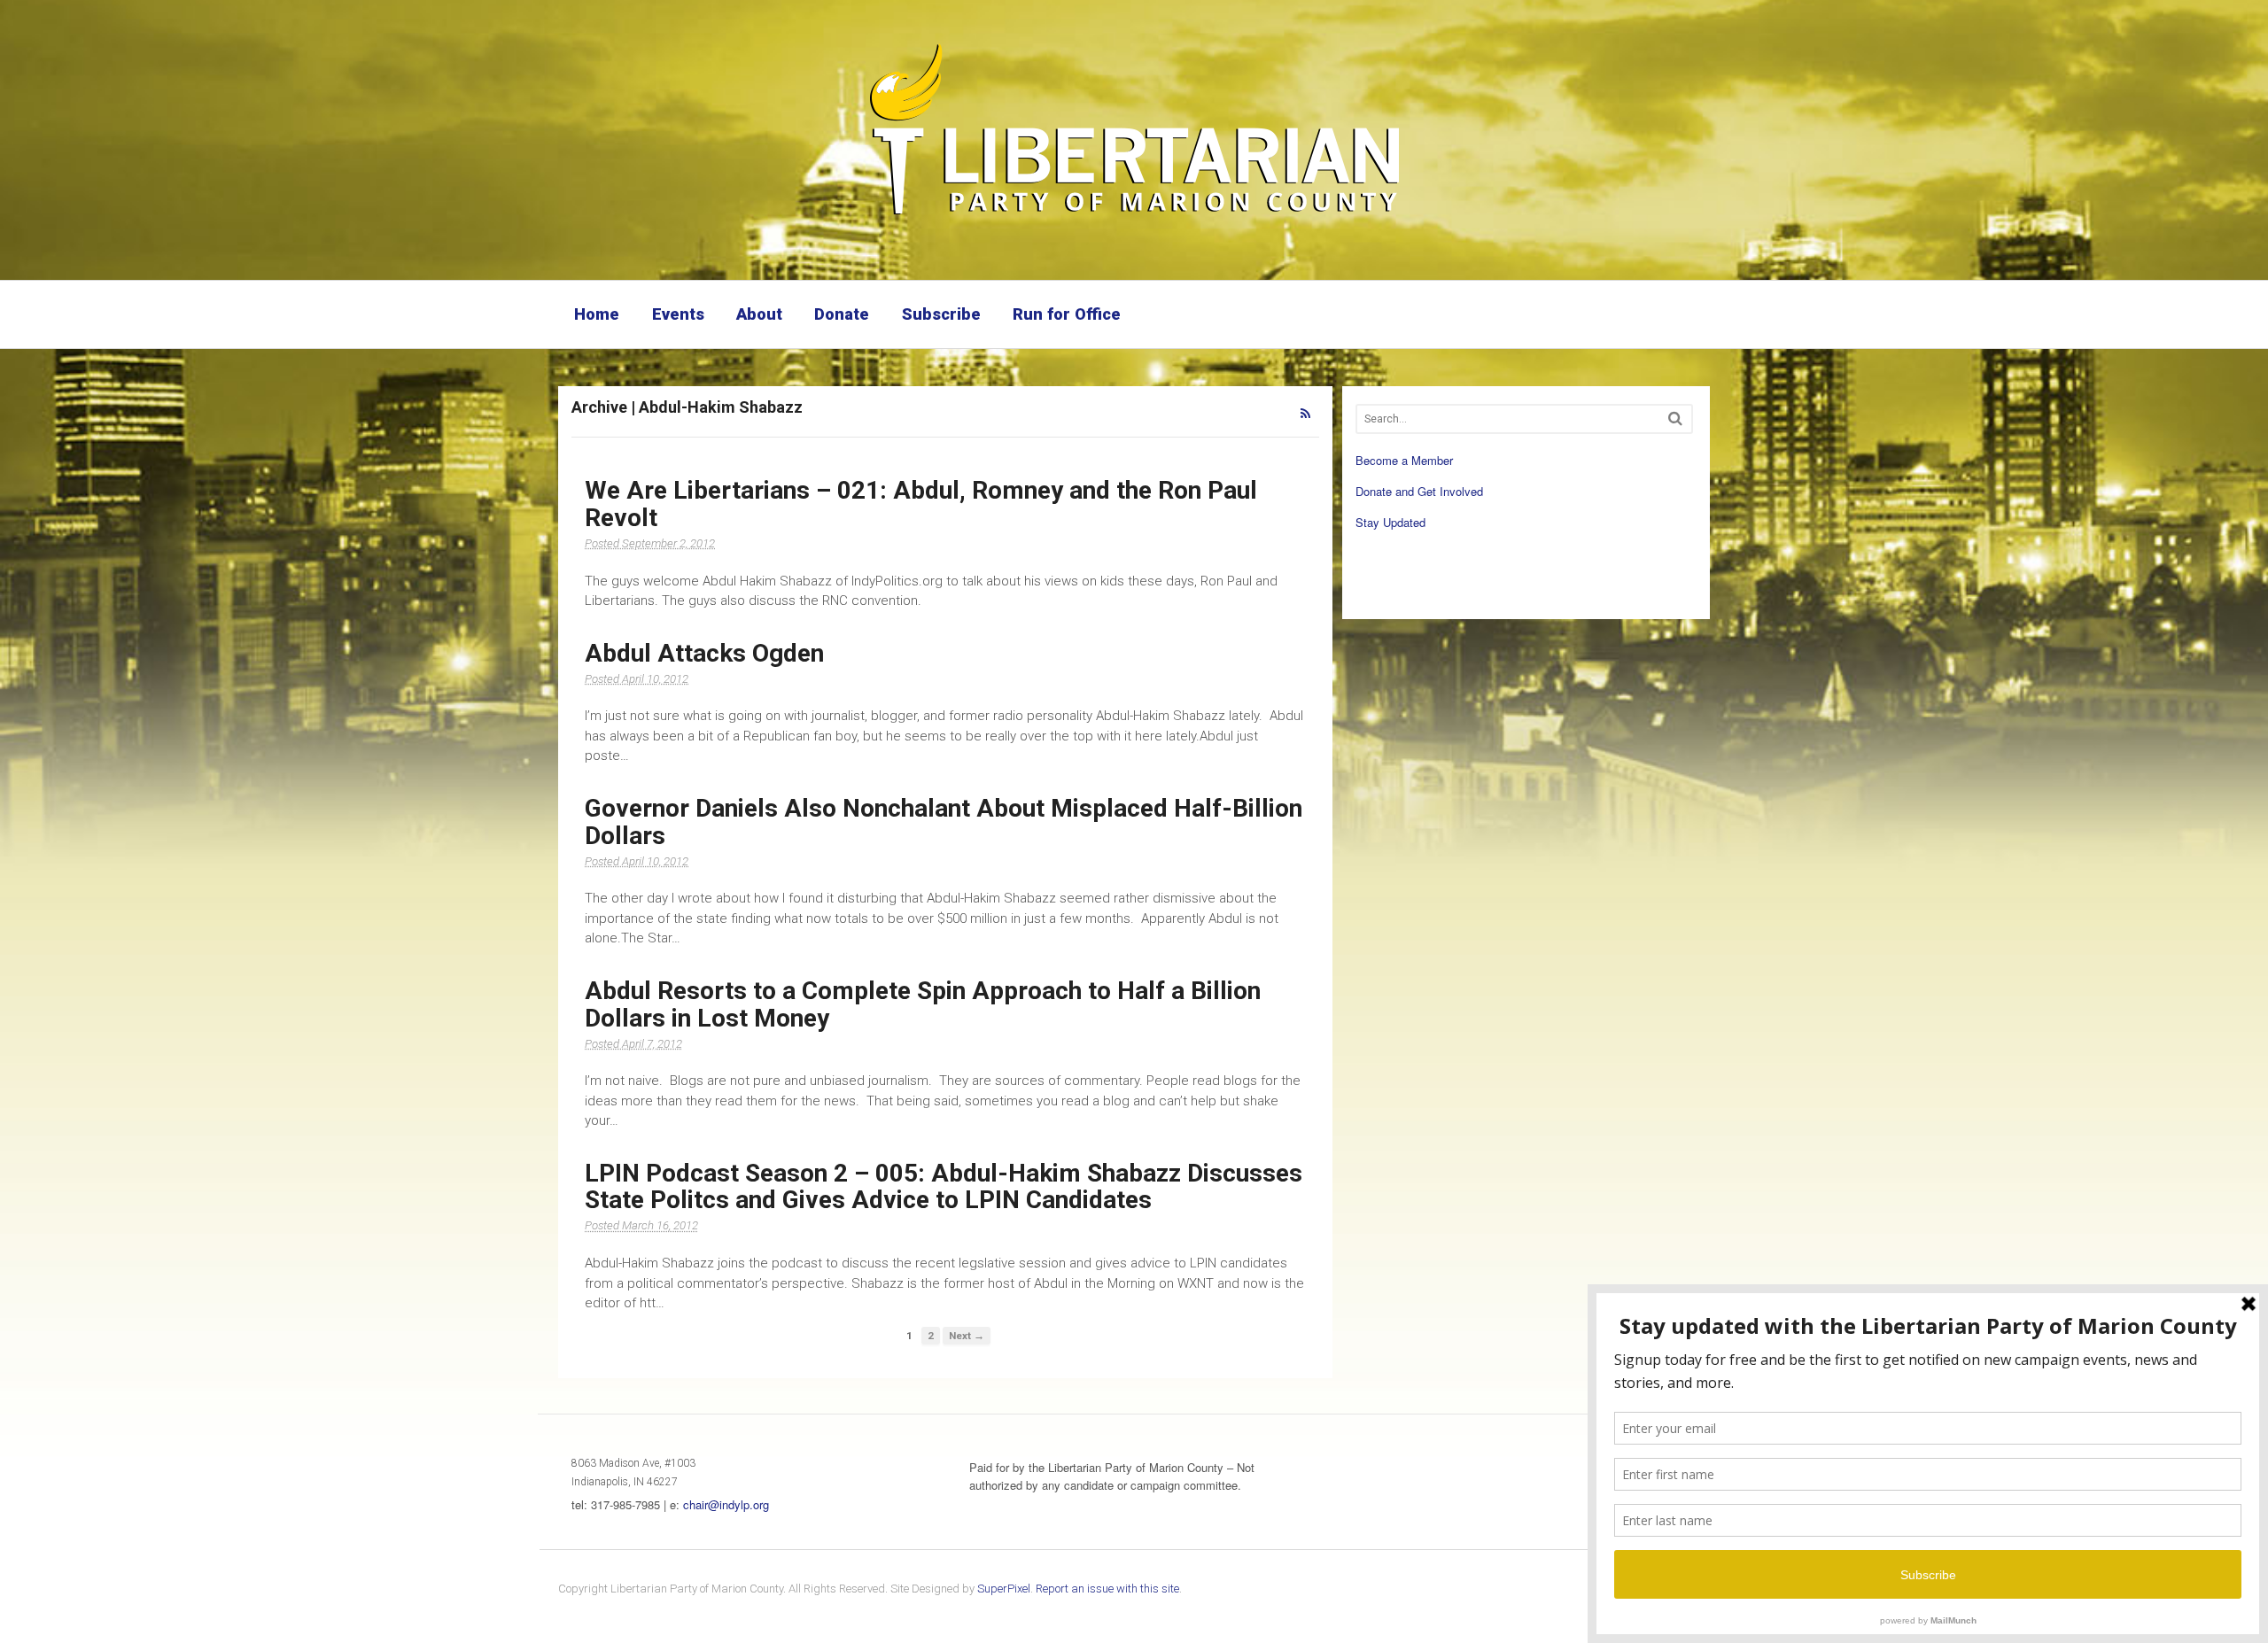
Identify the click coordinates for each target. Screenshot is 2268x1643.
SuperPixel (1004, 1589)
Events (678, 314)
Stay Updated (1390, 522)
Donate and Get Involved (1419, 491)
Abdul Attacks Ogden (704, 653)
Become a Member (1404, 460)
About (759, 314)
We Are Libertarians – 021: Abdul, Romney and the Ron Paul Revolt (921, 504)
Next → (967, 1336)
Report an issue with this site (1107, 1589)
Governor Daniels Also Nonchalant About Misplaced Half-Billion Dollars (944, 822)
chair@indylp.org (726, 1504)
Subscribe (941, 314)
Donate (842, 314)
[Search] (1675, 418)
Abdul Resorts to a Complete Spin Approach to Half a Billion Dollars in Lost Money (923, 1004)
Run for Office (1067, 314)
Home (597, 314)
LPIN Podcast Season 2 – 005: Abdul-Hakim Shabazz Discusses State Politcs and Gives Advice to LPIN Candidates (944, 1187)
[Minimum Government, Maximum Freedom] (1134, 217)
